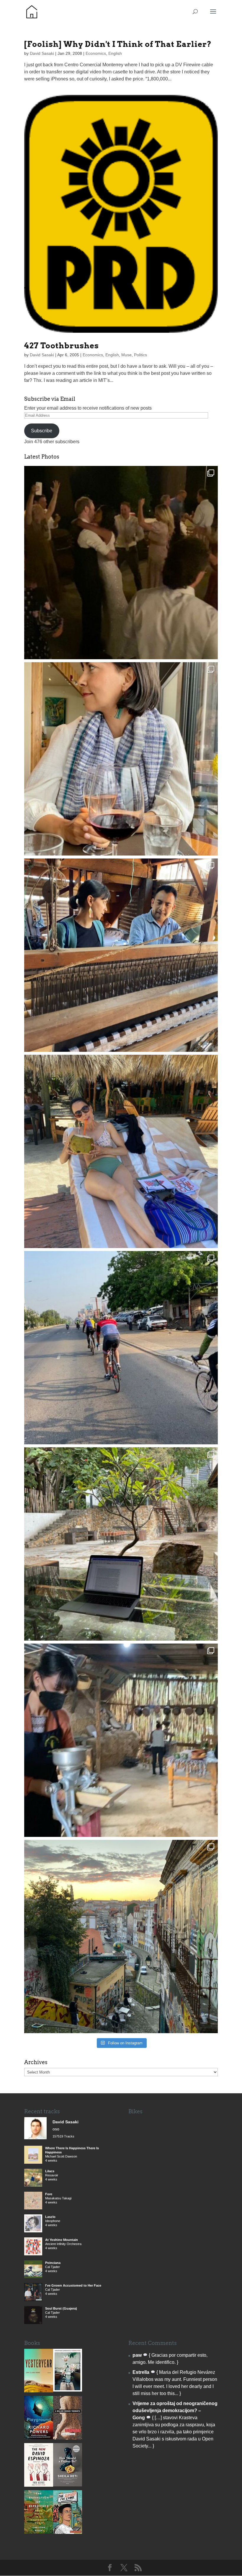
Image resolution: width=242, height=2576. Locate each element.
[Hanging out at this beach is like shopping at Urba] (121, 1151)
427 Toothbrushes (62, 346)
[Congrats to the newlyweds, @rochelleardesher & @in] (121, 563)
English (115, 53)
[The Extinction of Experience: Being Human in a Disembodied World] (39, 2532)
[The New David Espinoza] (39, 2485)
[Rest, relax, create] (121, 1544)
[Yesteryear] (39, 2391)
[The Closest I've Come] (68, 2532)
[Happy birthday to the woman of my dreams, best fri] (121, 759)
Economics (96, 53)
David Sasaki (42, 53)
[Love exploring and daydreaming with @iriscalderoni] (121, 1936)
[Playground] (39, 2438)
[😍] (121, 955)
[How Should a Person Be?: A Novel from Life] (68, 2485)
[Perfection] (68, 2390)
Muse (126, 355)
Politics (140, 355)
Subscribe (42, 431)
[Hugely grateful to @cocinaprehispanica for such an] (121, 1740)
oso (56, 2129)
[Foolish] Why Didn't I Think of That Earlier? (118, 44)
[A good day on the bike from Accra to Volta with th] (121, 1348)
